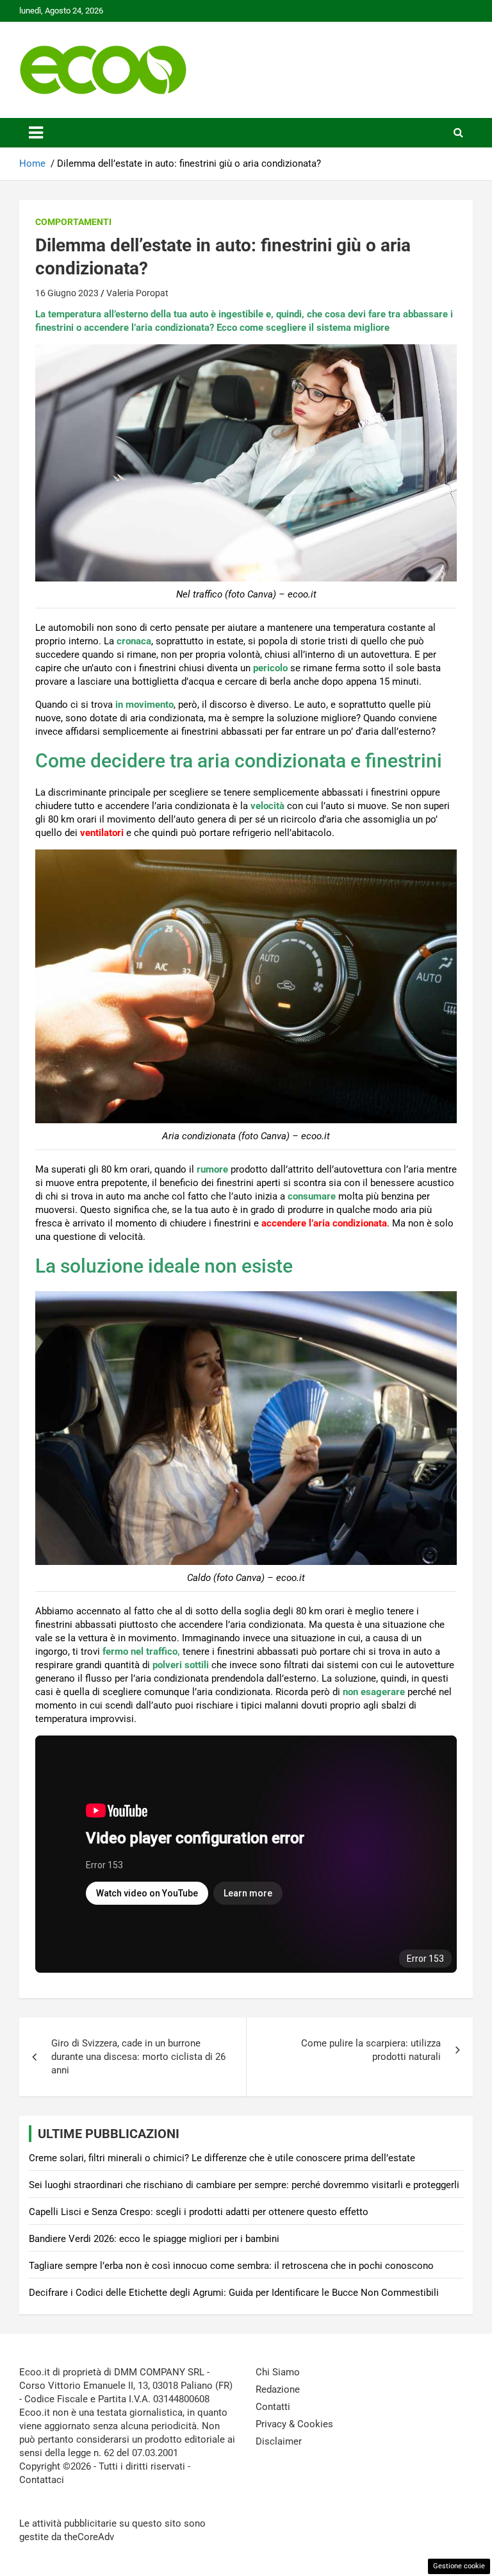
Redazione (278, 2389)
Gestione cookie (459, 2566)
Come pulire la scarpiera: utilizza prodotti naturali (371, 2050)
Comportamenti (73, 222)
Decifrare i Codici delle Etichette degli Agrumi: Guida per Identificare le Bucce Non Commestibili (234, 2293)
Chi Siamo (278, 2372)
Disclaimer (279, 2441)
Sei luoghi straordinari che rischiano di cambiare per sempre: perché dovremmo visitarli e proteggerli (244, 2185)
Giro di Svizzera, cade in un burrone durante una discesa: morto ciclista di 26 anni (138, 2057)
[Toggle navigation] (36, 133)
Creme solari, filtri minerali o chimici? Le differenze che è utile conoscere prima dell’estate (222, 2158)
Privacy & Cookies (294, 2424)
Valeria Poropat (137, 293)
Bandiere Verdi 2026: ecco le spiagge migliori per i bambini (154, 2239)
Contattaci (42, 2480)
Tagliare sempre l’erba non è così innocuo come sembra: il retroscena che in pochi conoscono (231, 2266)
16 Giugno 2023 (67, 293)
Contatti (273, 2407)
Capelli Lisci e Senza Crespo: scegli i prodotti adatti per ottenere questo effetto (199, 2212)
